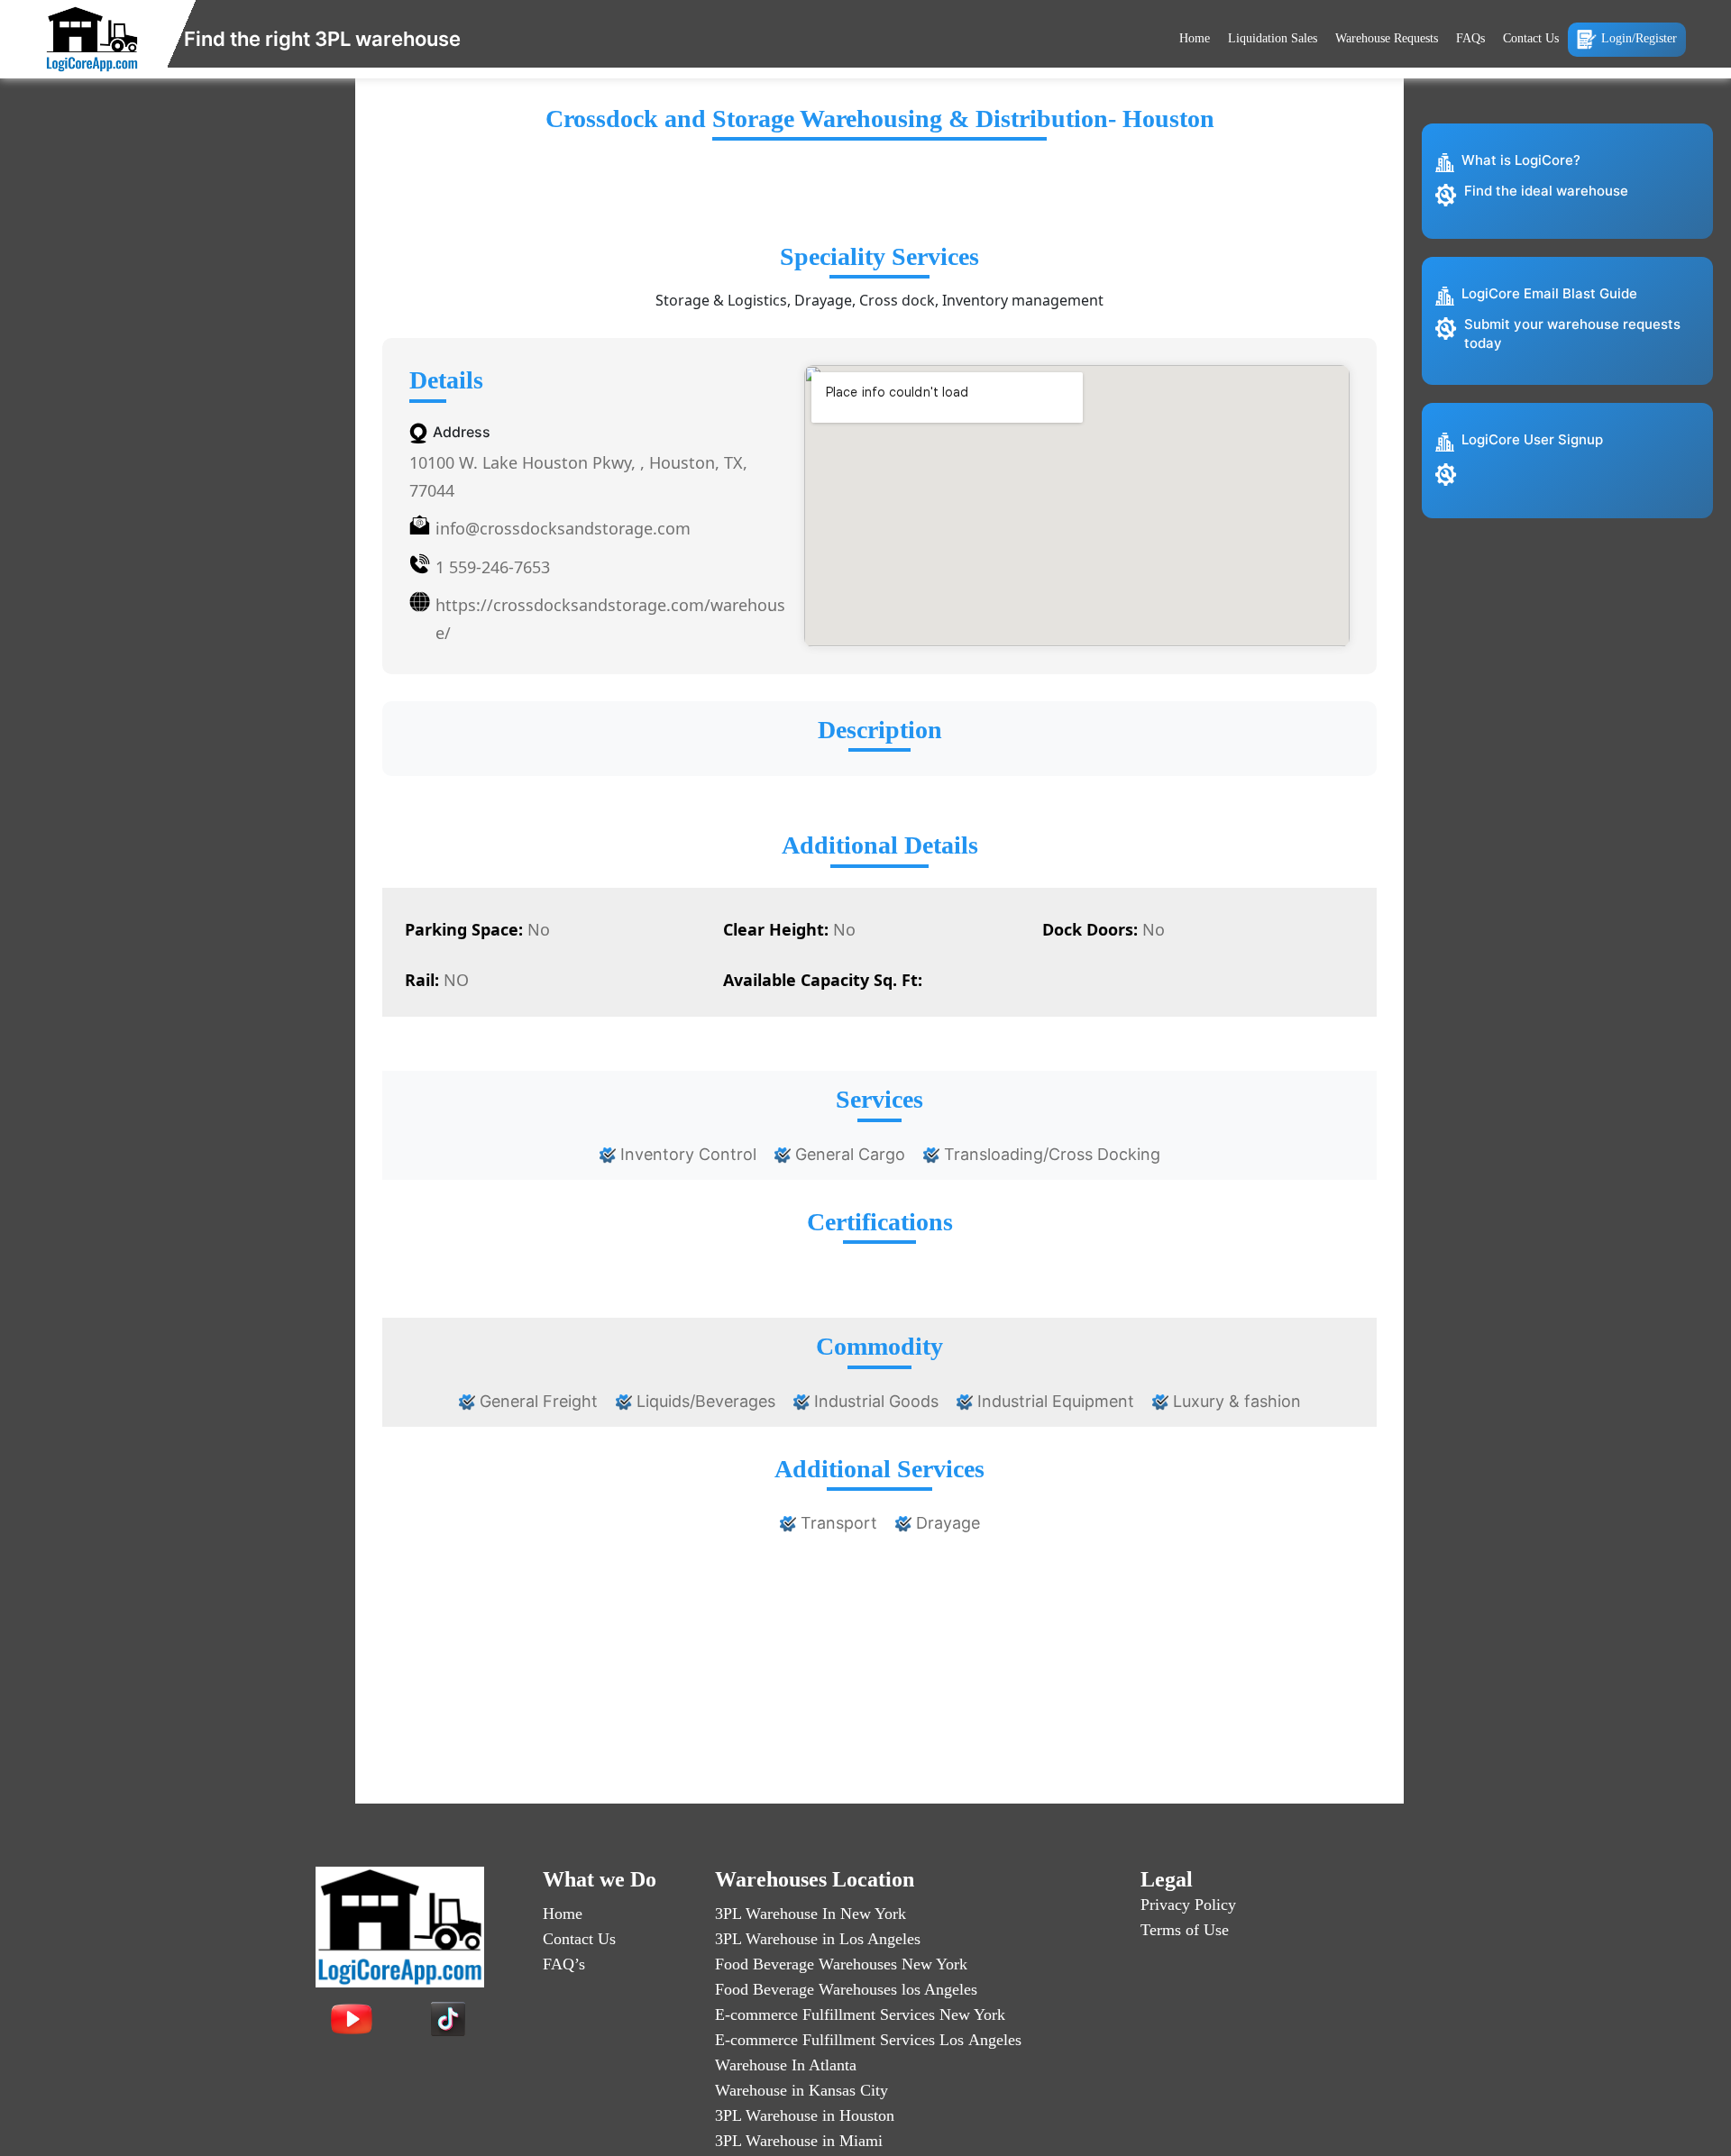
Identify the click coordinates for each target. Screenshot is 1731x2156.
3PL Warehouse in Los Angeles (818, 1939)
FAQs (1470, 38)
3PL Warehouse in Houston (805, 2115)
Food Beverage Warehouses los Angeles (846, 1989)
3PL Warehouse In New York (811, 1914)
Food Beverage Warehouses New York (841, 1964)
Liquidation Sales (1273, 38)
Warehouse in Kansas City (801, 2090)
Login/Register (1639, 38)
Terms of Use (1185, 1930)
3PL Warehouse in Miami (799, 2141)
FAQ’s (564, 1964)
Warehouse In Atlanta (786, 2065)
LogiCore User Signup (1532, 439)
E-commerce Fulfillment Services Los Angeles (868, 2040)
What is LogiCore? (1521, 160)
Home (1195, 38)
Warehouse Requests (1387, 38)
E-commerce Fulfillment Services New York (860, 2014)
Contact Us (1531, 38)
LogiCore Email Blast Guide (1549, 293)
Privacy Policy (1188, 1905)
